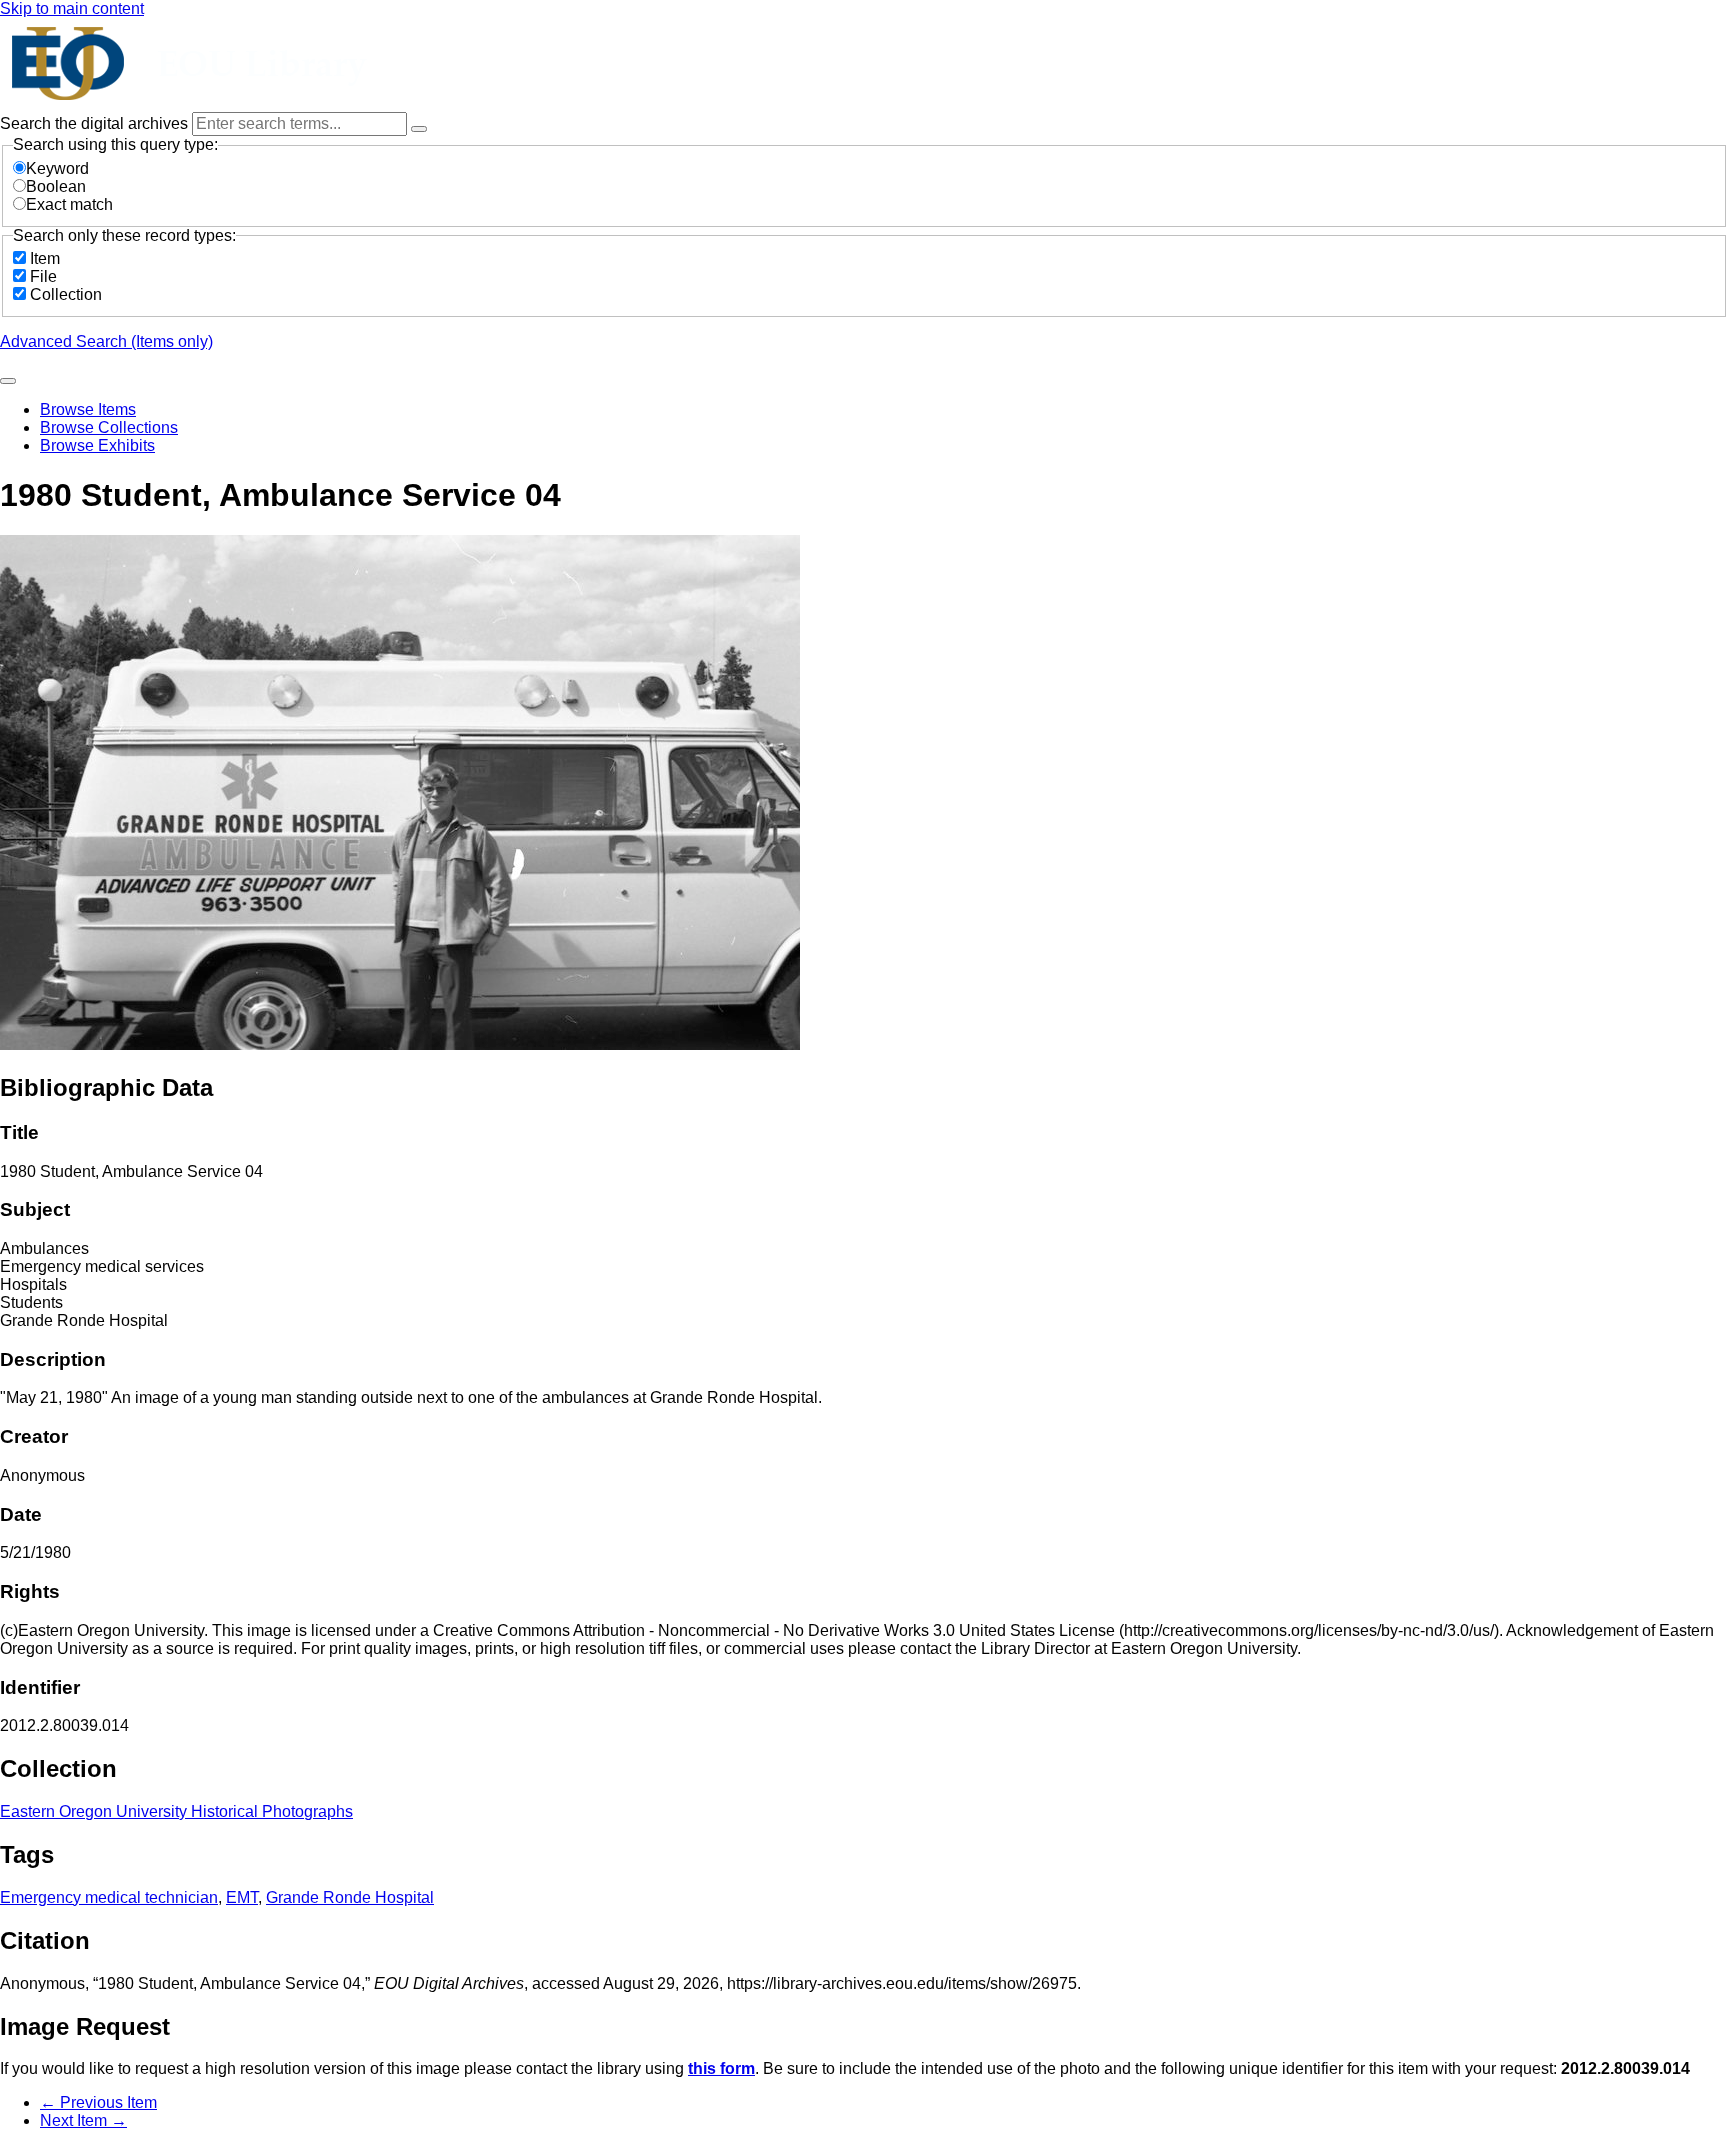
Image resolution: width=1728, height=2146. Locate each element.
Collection (66, 294)
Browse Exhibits (97, 445)
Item (45, 258)
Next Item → (83, 2120)
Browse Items (88, 409)
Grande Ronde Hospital (350, 1897)
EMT (242, 1897)
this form (721, 2068)
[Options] (419, 129)
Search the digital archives (96, 123)
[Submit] (8, 381)
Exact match (69, 204)
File (43, 276)
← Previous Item (98, 2102)
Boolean (56, 186)
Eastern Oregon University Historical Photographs (176, 1811)
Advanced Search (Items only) (106, 341)
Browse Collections (109, 427)
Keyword (57, 168)
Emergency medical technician (109, 1897)
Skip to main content (72, 8)
